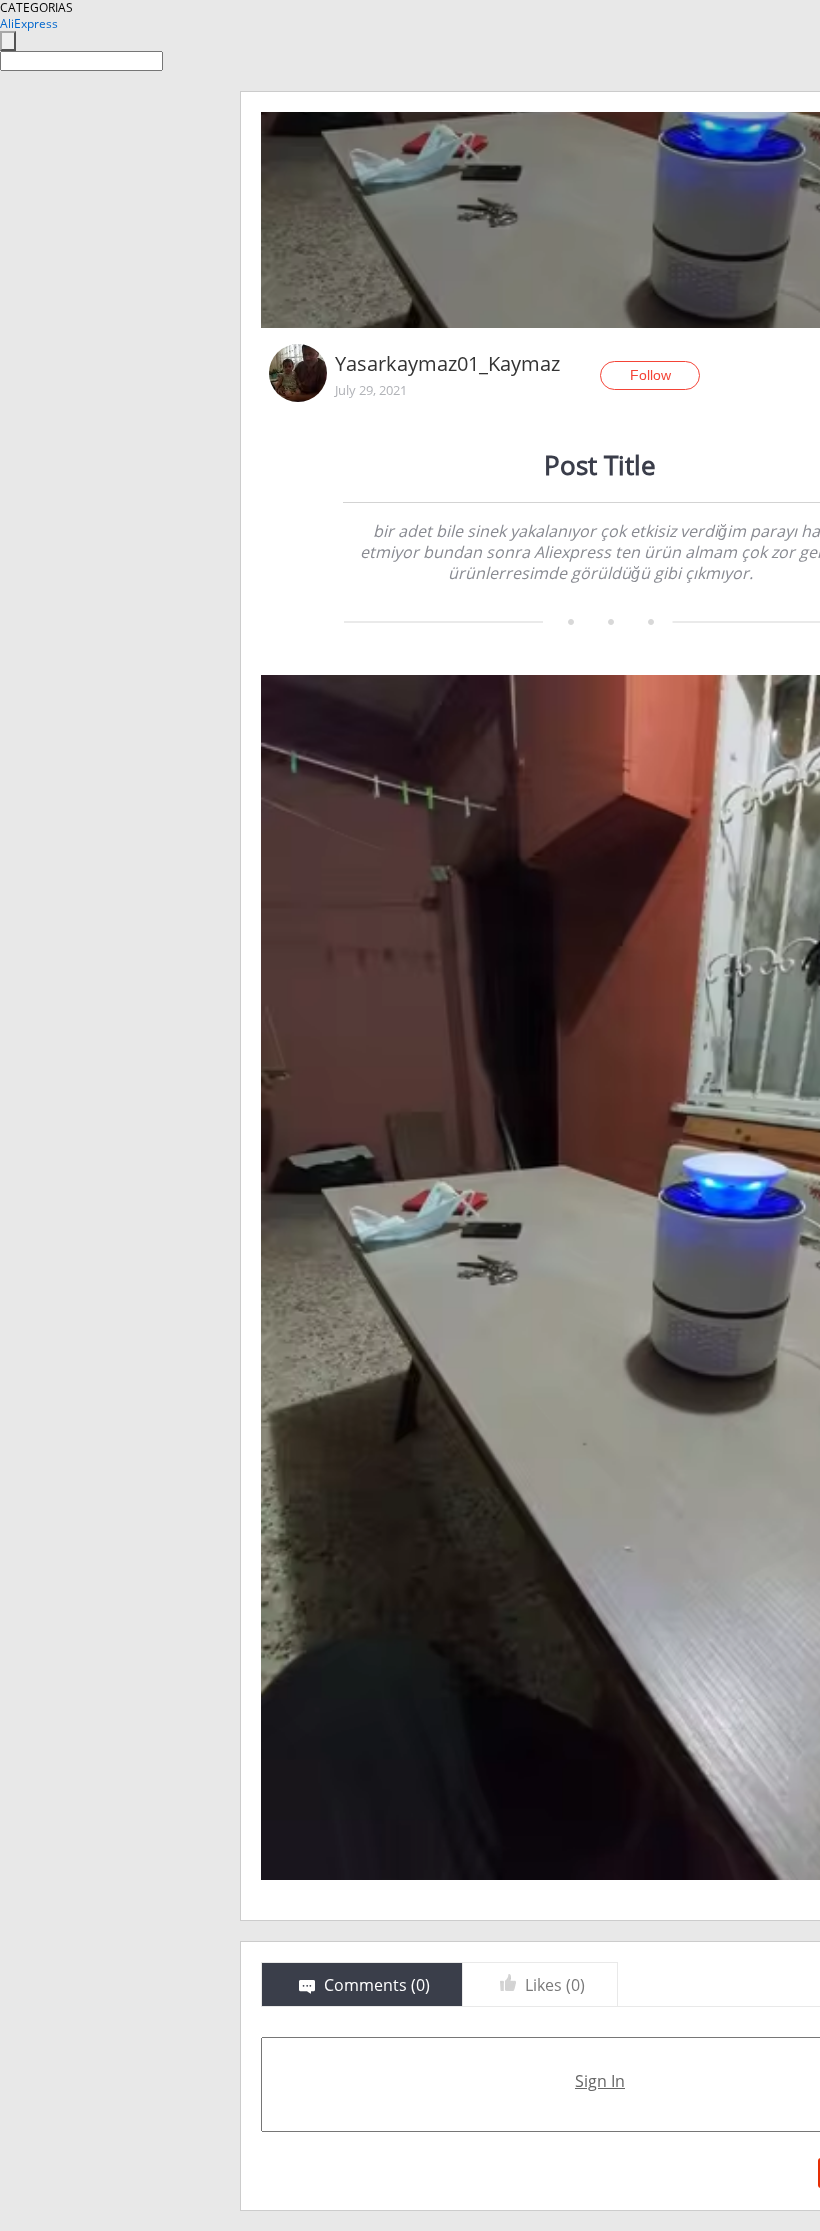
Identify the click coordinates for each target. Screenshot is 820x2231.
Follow (650, 375)
